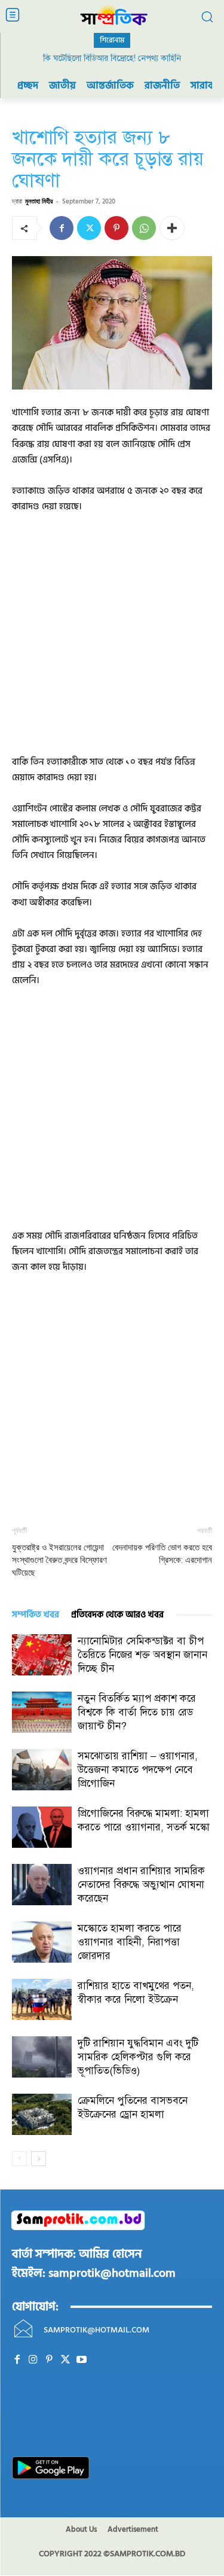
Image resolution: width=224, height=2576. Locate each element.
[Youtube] (82, 2360)
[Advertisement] (112, 642)
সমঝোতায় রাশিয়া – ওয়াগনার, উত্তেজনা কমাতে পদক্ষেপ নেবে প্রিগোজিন (138, 1770)
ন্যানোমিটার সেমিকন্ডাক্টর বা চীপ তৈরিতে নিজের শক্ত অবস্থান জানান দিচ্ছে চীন (142, 1655)
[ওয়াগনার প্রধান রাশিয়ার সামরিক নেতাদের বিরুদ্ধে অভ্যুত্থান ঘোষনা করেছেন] (42, 1885)
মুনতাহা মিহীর (39, 201)
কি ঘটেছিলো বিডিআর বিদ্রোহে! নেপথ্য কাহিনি (112, 58)
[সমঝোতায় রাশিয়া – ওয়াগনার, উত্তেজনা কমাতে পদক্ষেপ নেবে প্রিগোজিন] (42, 1770)
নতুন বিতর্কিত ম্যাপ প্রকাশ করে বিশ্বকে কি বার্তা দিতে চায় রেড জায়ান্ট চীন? (137, 1712)
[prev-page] (19, 2159)
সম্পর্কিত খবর (36, 1615)
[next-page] (39, 2159)
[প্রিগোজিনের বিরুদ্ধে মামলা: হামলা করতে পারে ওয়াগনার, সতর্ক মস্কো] (42, 1827)
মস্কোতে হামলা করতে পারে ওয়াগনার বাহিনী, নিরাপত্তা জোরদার (130, 1942)
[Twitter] (89, 228)
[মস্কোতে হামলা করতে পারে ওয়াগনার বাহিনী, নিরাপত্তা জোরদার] (42, 1942)
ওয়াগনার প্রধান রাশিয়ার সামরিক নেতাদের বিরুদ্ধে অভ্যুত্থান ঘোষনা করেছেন (141, 1885)
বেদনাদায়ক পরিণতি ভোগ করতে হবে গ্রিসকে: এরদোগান (162, 1554)
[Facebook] (62, 228)
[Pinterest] (116, 228)
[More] (172, 228)
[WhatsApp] (144, 228)
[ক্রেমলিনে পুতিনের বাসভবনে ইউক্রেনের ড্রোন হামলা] (42, 2114)
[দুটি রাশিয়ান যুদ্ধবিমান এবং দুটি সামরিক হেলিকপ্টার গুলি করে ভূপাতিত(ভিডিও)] (42, 2057)
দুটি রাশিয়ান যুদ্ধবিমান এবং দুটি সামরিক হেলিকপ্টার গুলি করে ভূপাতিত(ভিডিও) (138, 2057)
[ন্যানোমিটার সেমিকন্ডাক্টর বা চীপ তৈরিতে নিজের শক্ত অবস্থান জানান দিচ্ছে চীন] (42, 1655)
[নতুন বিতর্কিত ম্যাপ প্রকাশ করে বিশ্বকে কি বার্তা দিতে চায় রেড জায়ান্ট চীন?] (42, 1712)
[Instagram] (33, 2360)
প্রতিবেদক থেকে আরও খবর (117, 1615)
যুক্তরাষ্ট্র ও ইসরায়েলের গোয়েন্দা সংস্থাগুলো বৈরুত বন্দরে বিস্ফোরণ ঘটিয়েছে (59, 1560)
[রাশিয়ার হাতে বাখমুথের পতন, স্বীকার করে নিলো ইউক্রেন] (42, 1999)
